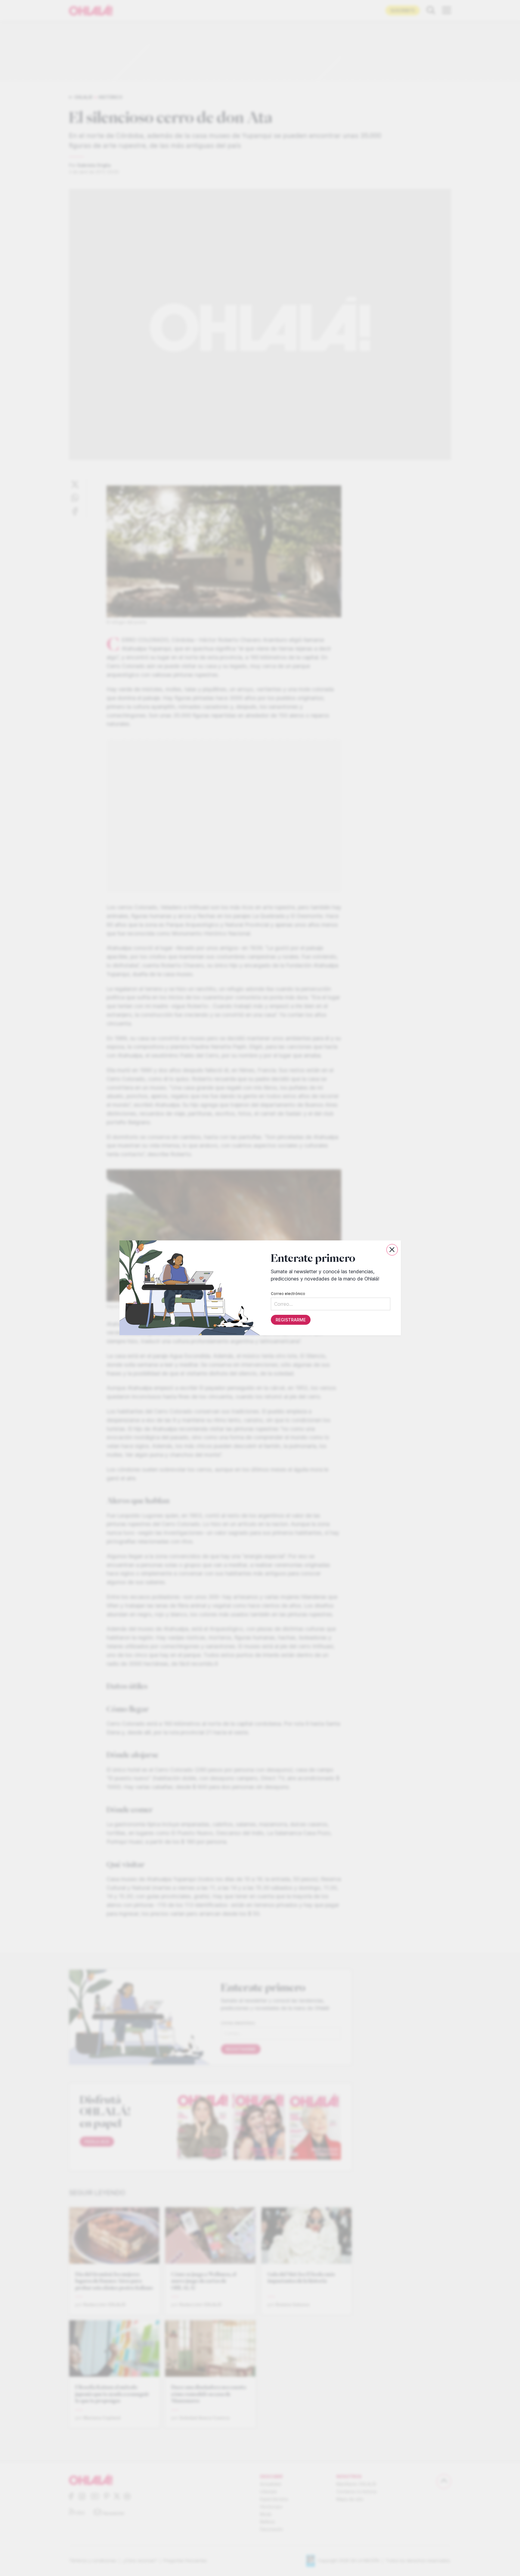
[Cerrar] (392, 1250)
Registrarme (290, 1320)
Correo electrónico (288, 1294)
